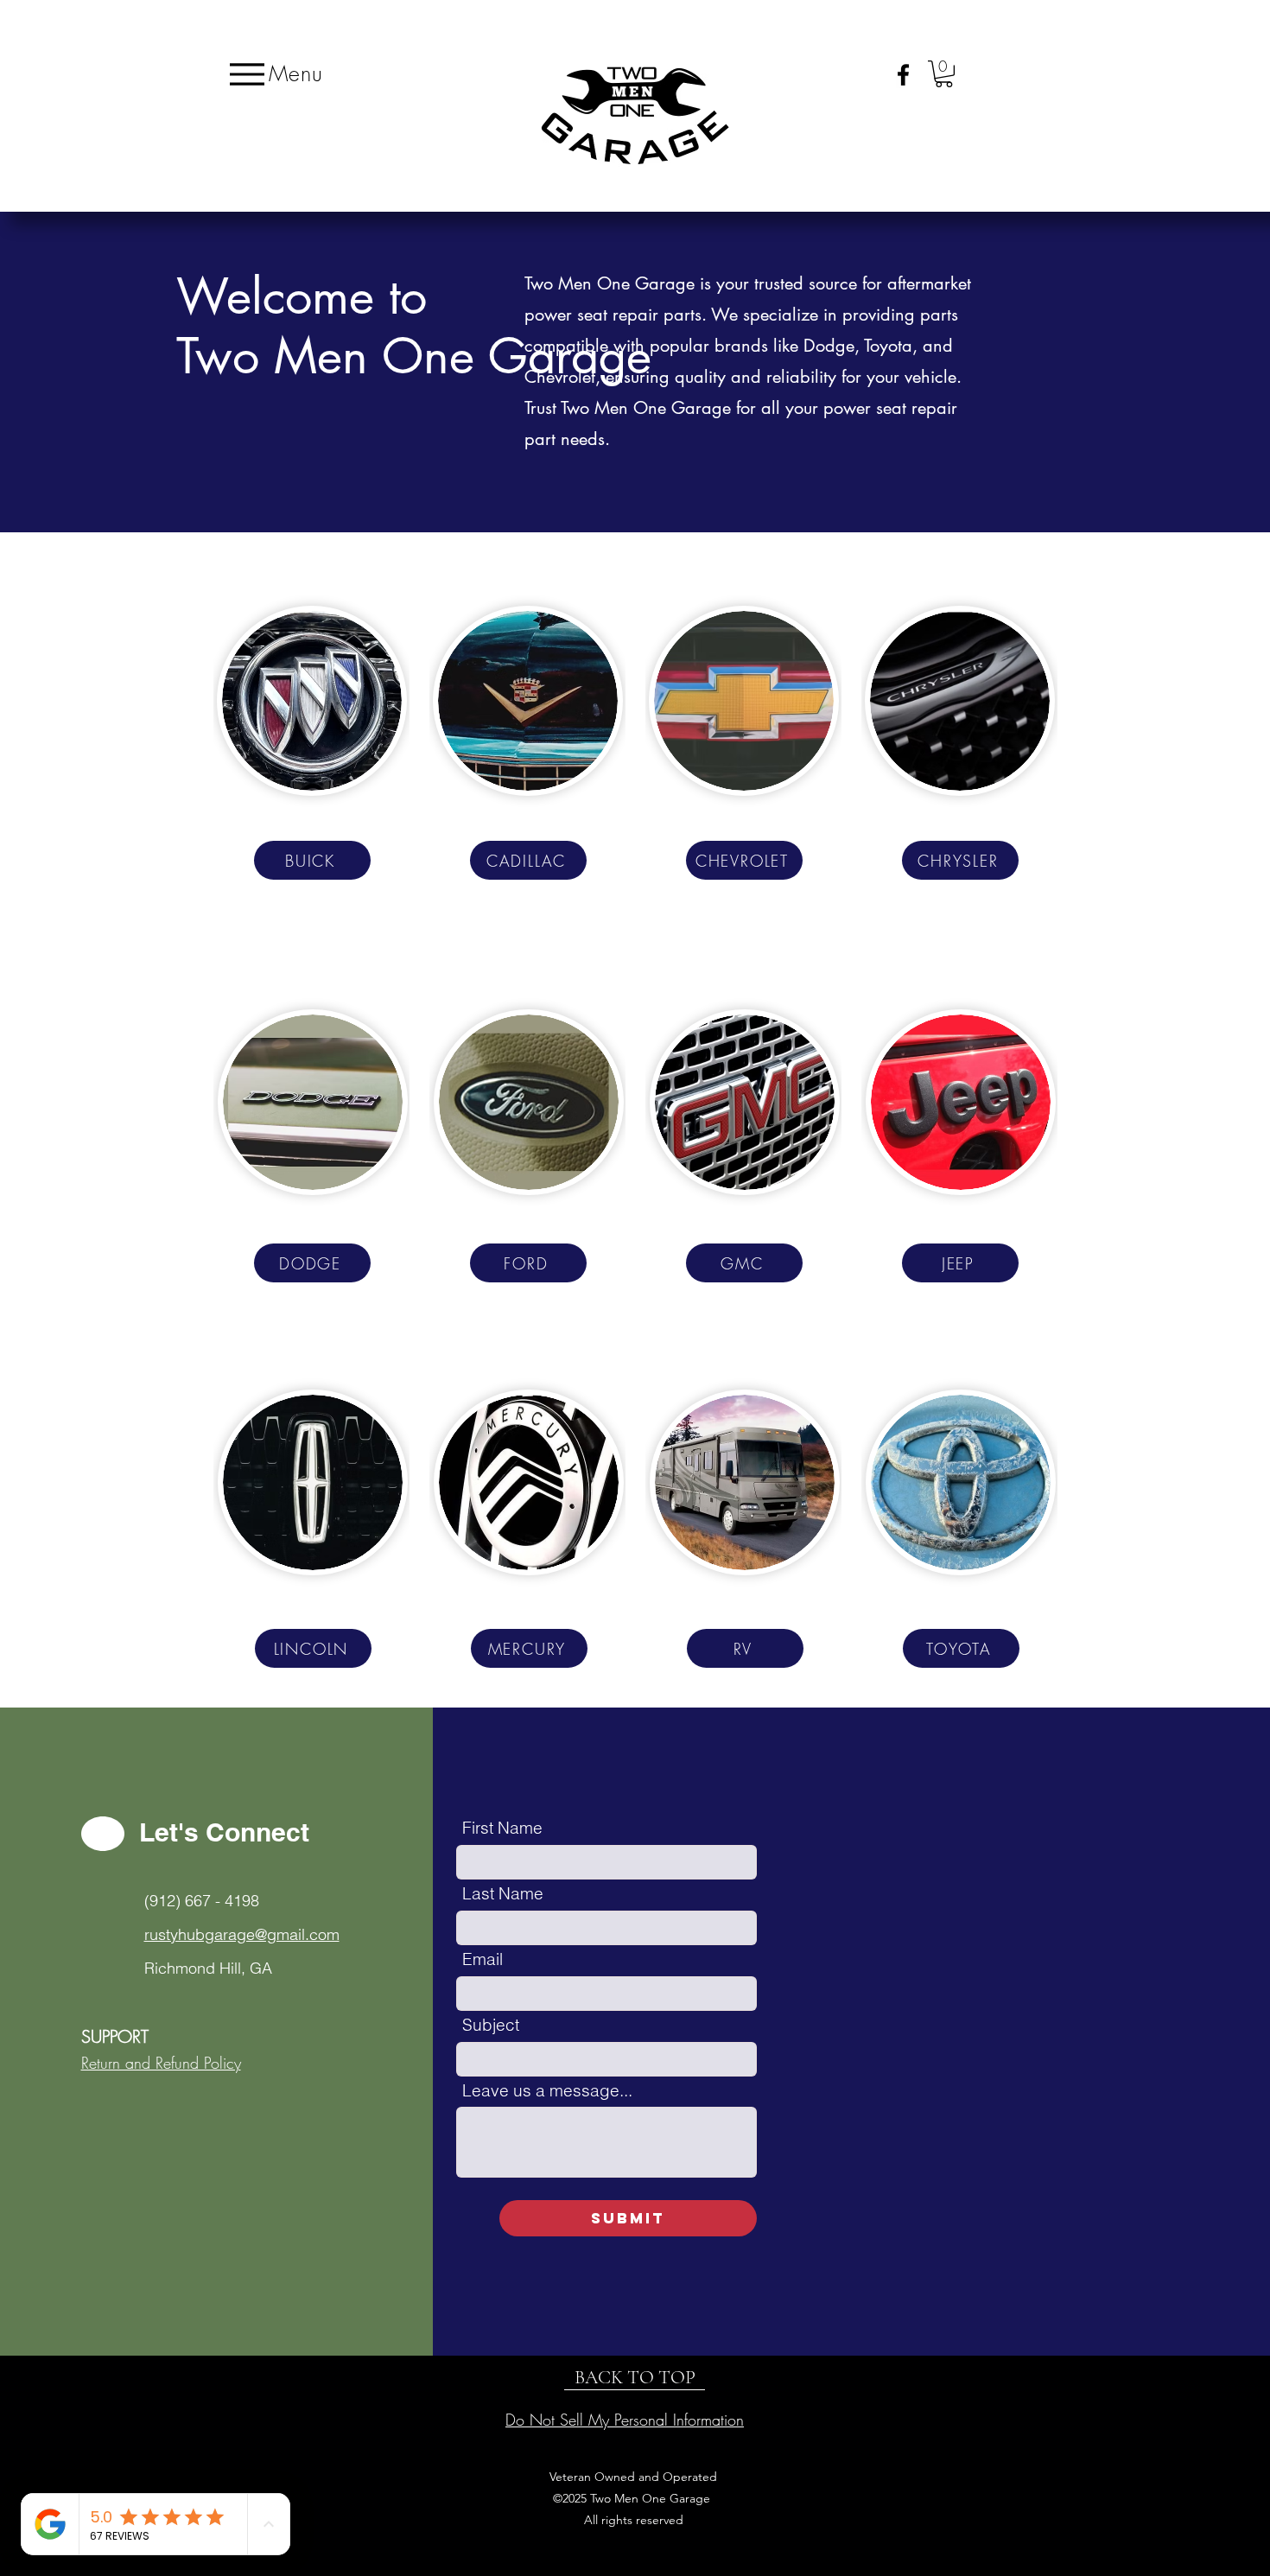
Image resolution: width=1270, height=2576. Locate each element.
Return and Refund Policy (161, 2063)
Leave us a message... (547, 2091)
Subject (491, 2025)
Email (483, 1959)
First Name (502, 1828)
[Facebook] (903, 75)
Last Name (503, 1894)
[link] (944, 74)
